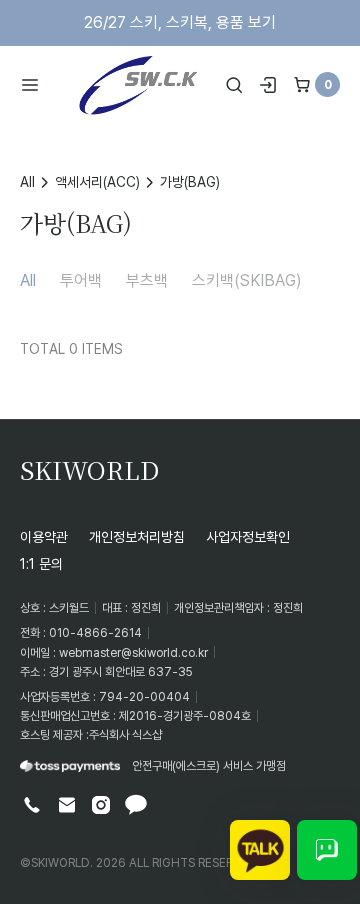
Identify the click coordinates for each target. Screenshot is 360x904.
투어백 (81, 280)
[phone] (32, 805)
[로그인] (268, 85)
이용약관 (44, 536)
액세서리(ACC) (97, 181)
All (27, 181)
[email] (67, 805)
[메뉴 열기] (36, 85)
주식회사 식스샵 (125, 734)
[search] (234, 85)
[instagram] (101, 805)
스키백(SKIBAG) (247, 280)
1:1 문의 (41, 563)
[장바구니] (302, 85)
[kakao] (136, 805)
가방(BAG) (190, 181)
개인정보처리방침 (137, 536)
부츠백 (147, 280)
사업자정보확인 (248, 536)
